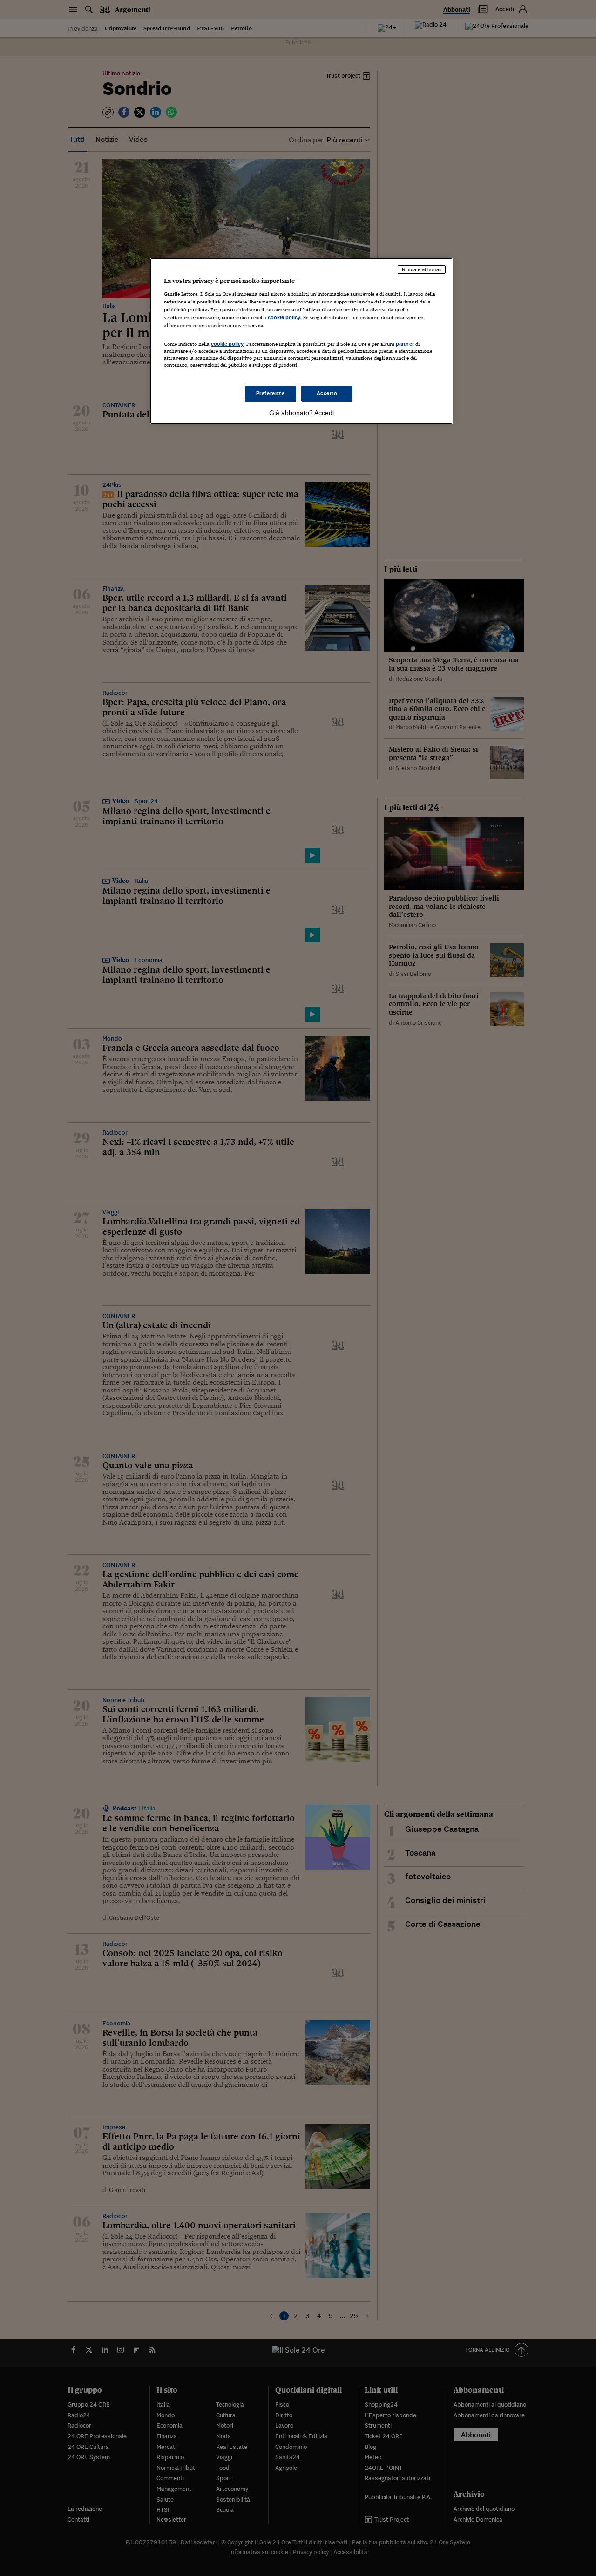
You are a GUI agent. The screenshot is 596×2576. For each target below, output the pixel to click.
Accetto (327, 393)
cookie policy (284, 317)
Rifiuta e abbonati (422, 269)
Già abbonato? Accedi (301, 413)
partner (405, 344)
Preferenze (271, 393)
